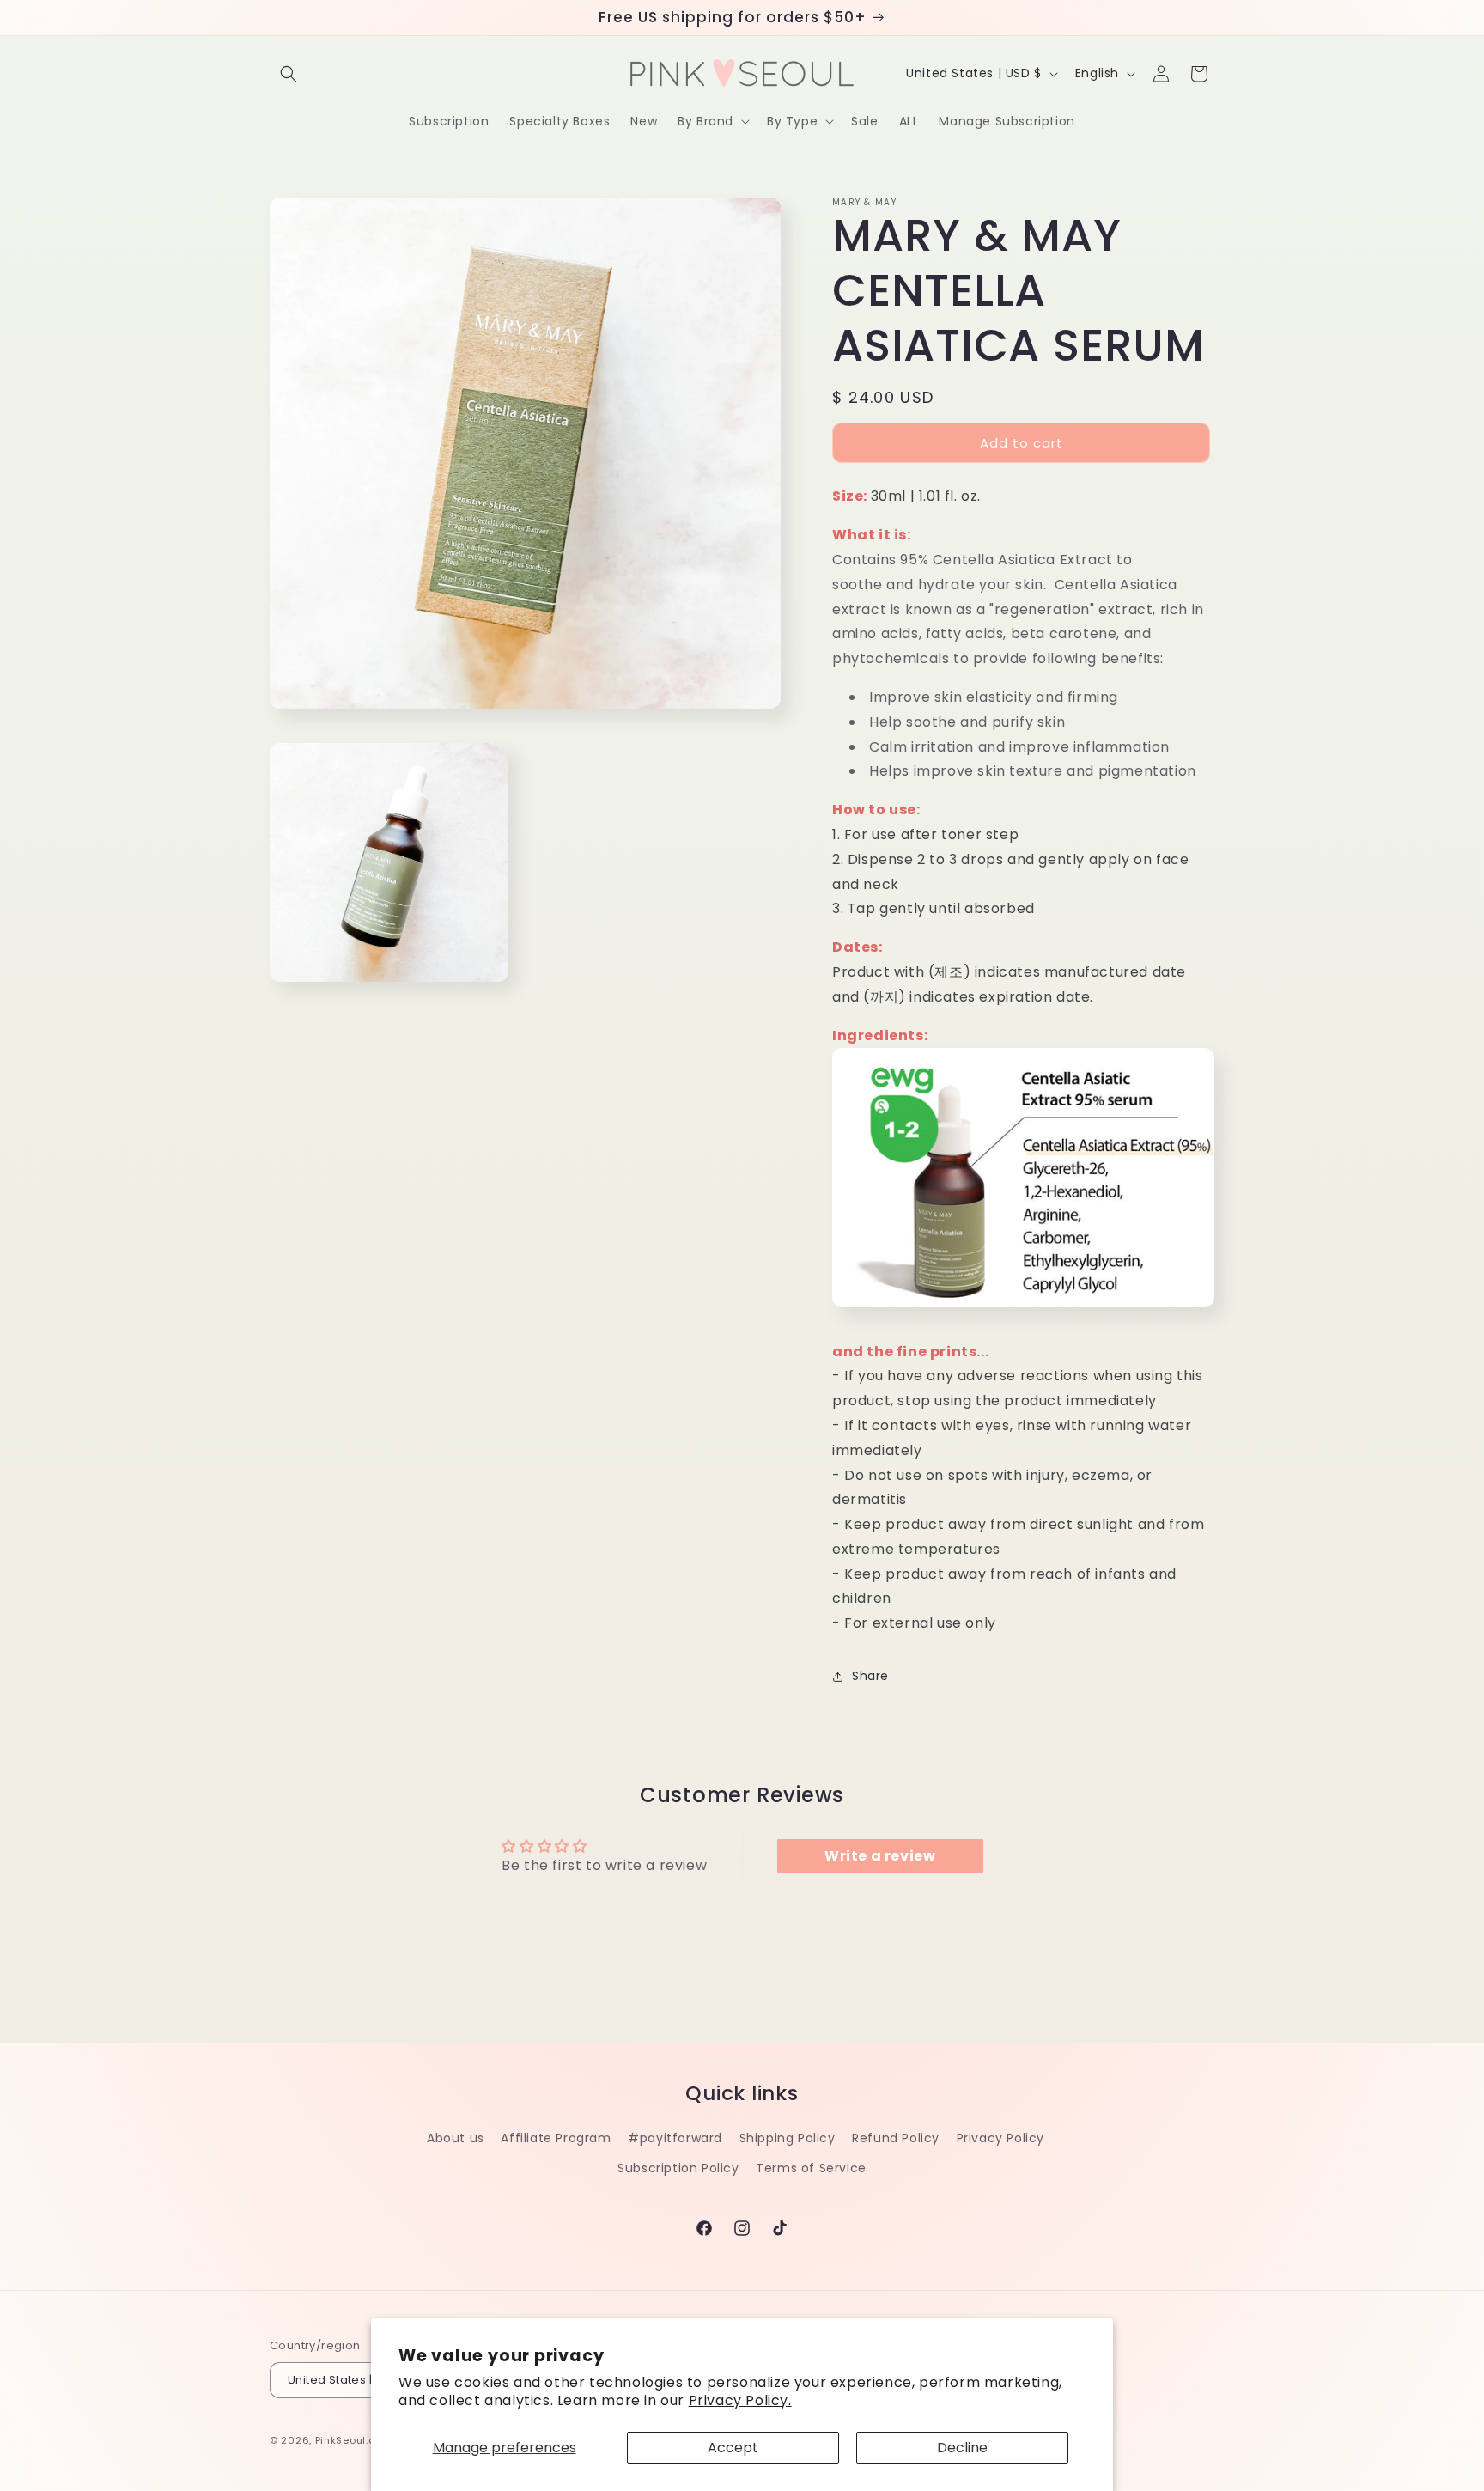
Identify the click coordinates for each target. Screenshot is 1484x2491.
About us (456, 2138)
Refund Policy (896, 2138)
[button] (289, 74)
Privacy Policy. (740, 2400)
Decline (962, 2448)
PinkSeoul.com (353, 2441)
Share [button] (870, 1676)
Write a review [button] (880, 1856)
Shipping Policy (788, 2138)
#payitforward (675, 2138)
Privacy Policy (1000, 2138)
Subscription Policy (678, 2168)
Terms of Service (811, 2168)
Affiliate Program (556, 2138)
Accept (733, 2448)
